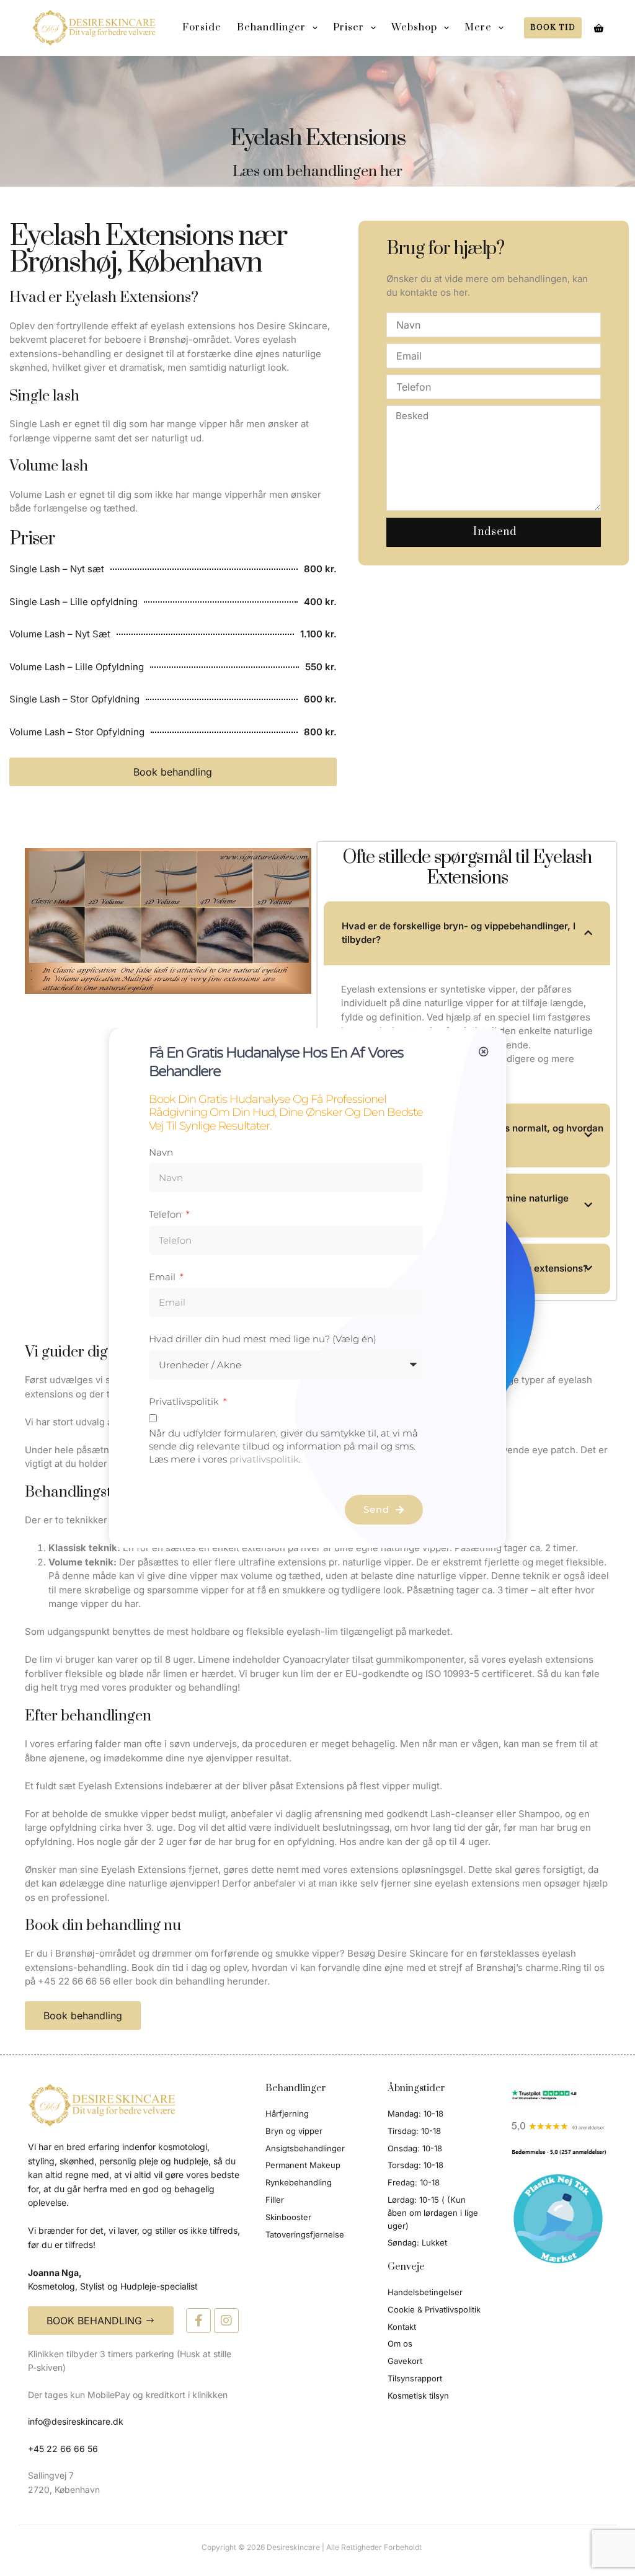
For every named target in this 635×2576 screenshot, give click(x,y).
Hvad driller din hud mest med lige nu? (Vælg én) (263, 1339)
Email (163, 1277)
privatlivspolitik (264, 1459)
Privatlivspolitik (185, 1401)
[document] (317, 1288)
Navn (161, 1152)
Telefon (167, 1214)
